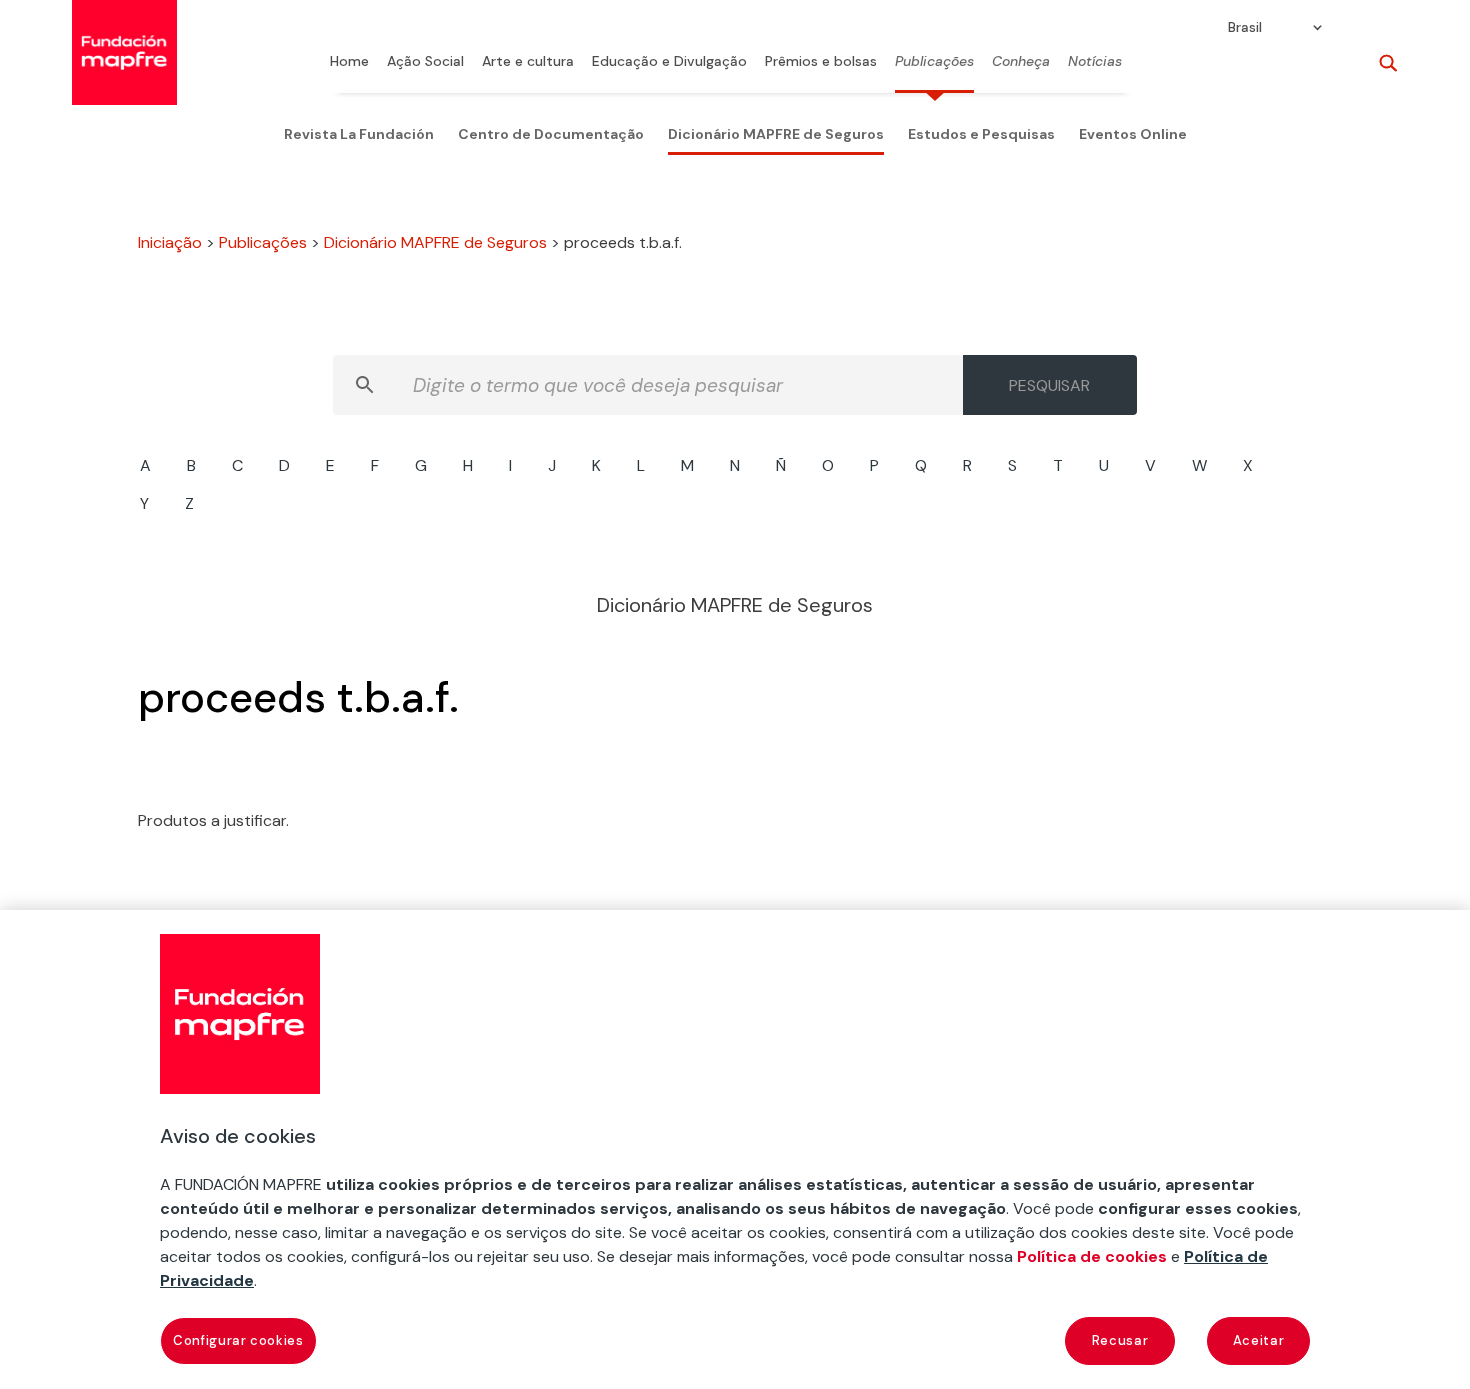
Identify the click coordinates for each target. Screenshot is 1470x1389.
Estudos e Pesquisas (981, 134)
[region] (735, 1149)
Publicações (934, 62)
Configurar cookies (238, 1340)
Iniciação (170, 242)
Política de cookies (1092, 1256)
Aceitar (1259, 1340)
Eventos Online (1133, 134)
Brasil (1245, 28)
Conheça (1021, 62)
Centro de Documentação (551, 134)
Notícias (1095, 62)
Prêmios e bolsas (821, 62)
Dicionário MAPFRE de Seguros (776, 134)
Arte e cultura (528, 62)
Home (349, 62)
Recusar (1120, 1340)
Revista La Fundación (359, 134)
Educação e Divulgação (669, 62)
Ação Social (425, 62)
